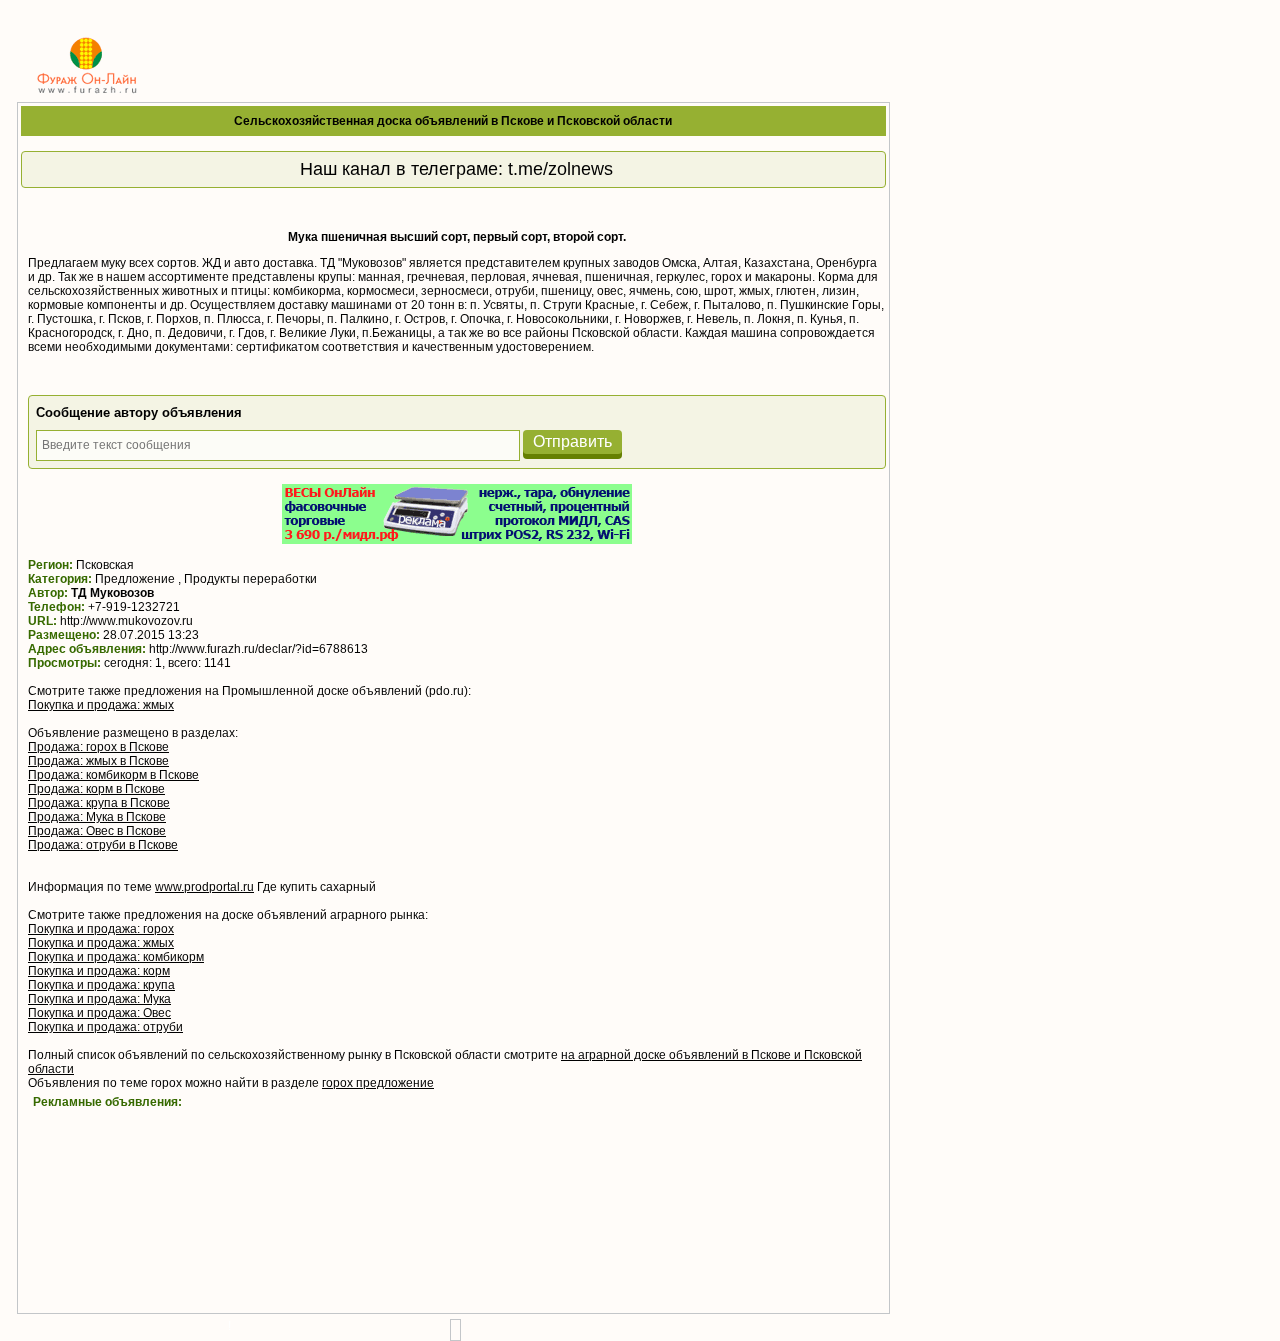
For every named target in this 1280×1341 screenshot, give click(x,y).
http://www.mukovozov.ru (126, 621)
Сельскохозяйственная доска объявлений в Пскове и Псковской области (453, 121)
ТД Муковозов (112, 593)
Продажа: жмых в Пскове (98, 761)
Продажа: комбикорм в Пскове (113, 775)
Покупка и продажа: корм (99, 971)
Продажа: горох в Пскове (98, 747)
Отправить (572, 441)
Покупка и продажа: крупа (101, 985)
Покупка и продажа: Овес (99, 1013)
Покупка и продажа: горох (101, 929)
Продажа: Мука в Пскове (97, 817)
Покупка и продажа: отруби (105, 1027)
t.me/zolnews (560, 169)
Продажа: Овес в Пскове (97, 831)
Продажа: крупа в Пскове (99, 803)
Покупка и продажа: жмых (101, 705)
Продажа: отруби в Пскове (103, 845)
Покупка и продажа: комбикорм (116, 957)
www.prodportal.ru (204, 887)
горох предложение (378, 1083)
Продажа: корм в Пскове (96, 789)
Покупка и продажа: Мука (99, 999)
